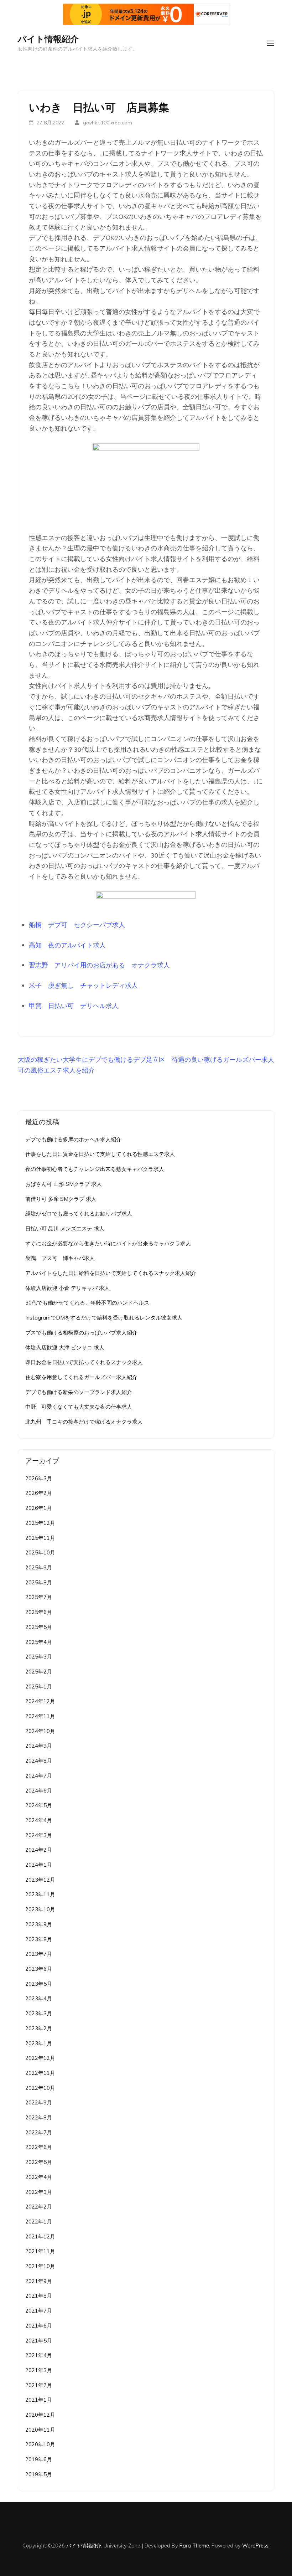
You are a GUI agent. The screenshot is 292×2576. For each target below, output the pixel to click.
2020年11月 (40, 2430)
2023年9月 (39, 1924)
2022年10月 (40, 2088)
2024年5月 (39, 1805)
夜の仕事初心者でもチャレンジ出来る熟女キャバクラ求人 (95, 1169)
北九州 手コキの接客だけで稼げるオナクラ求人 (84, 1422)
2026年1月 (39, 1508)
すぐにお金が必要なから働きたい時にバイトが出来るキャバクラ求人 (108, 1243)
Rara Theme (194, 2546)
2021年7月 (39, 2311)
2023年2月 (39, 2028)
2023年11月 (40, 1894)
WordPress (255, 2546)
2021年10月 (40, 2266)
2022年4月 (39, 2177)
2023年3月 (39, 2013)
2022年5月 (39, 2162)
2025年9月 (39, 1567)
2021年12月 (40, 2236)
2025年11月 (40, 1538)
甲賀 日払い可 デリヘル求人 (74, 1006)
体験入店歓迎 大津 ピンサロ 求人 (65, 1348)
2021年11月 (40, 2251)
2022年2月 (39, 2207)
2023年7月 (39, 1954)
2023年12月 (40, 1880)
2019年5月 (39, 2474)
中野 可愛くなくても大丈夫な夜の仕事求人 (79, 1407)
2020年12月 (40, 2415)
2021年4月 (39, 2355)
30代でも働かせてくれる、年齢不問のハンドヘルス (87, 1303)
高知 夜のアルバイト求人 (67, 945)
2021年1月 (39, 2400)
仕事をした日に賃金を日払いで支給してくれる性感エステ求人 (100, 1154)
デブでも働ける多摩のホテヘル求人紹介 (73, 1139)
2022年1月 (39, 2222)
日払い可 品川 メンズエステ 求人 (65, 1228)
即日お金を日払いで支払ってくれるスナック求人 (84, 1362)
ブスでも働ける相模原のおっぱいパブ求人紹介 (81, 1333)
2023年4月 (39, 1998)
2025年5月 (39, 1627)
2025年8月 (39, 1582)
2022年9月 (39, 2102)
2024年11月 (40, 1716)
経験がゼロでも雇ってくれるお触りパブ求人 (79, 1214)
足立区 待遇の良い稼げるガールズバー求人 (210, 1060)
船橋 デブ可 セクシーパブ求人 (77, 925)
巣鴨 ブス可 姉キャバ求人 (60, 1258)
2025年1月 (39, 1687)
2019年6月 (39, 2459)
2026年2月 (39, 1493)
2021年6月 (39, 2326)
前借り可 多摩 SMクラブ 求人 (61, 1199)
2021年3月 (39, 2370)
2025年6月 (39, 1612)
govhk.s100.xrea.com (108, 123)
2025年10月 (40, 1552)
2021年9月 (39, 2281)
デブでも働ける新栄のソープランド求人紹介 (79, 1392)
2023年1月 (39, 2043)
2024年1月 (39, 1865)
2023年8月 (39, 1939)
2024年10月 (40, 1731)
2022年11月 (40, 2073)
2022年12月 (40, 2058)
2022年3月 (39, 2192)
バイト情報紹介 (48, 39)
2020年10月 (40, 2444)
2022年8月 (39, 2117)
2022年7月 (39, 2132)
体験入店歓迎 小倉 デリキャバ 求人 (67, 1288)
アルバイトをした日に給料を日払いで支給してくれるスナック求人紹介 (111, 1273)
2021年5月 (39, 2341)
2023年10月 (40, 1909)
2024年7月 (39, 1776)
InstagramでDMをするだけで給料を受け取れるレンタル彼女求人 (104, 1318)
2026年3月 (39, 1478)
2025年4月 (39, 1642)
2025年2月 (39, 1672)
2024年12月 (40, 1701)
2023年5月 (39, 1984)
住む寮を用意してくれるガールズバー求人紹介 (81, 1377)
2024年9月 (39, 1746)
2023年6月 (39, 1969)
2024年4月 (39, 1820)
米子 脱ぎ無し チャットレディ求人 (83, 985)
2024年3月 (39, 1835)
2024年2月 (39, 1850)
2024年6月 (39, 1791)
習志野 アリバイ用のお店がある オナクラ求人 (99, 965)
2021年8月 (39, 2296)
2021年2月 (39, 2385)
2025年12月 (40, 1523)
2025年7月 (39, 1597)
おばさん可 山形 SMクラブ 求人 (64, 1184)
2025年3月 (39, 1657)
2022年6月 (39, 2147)
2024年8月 (39, 1761)
